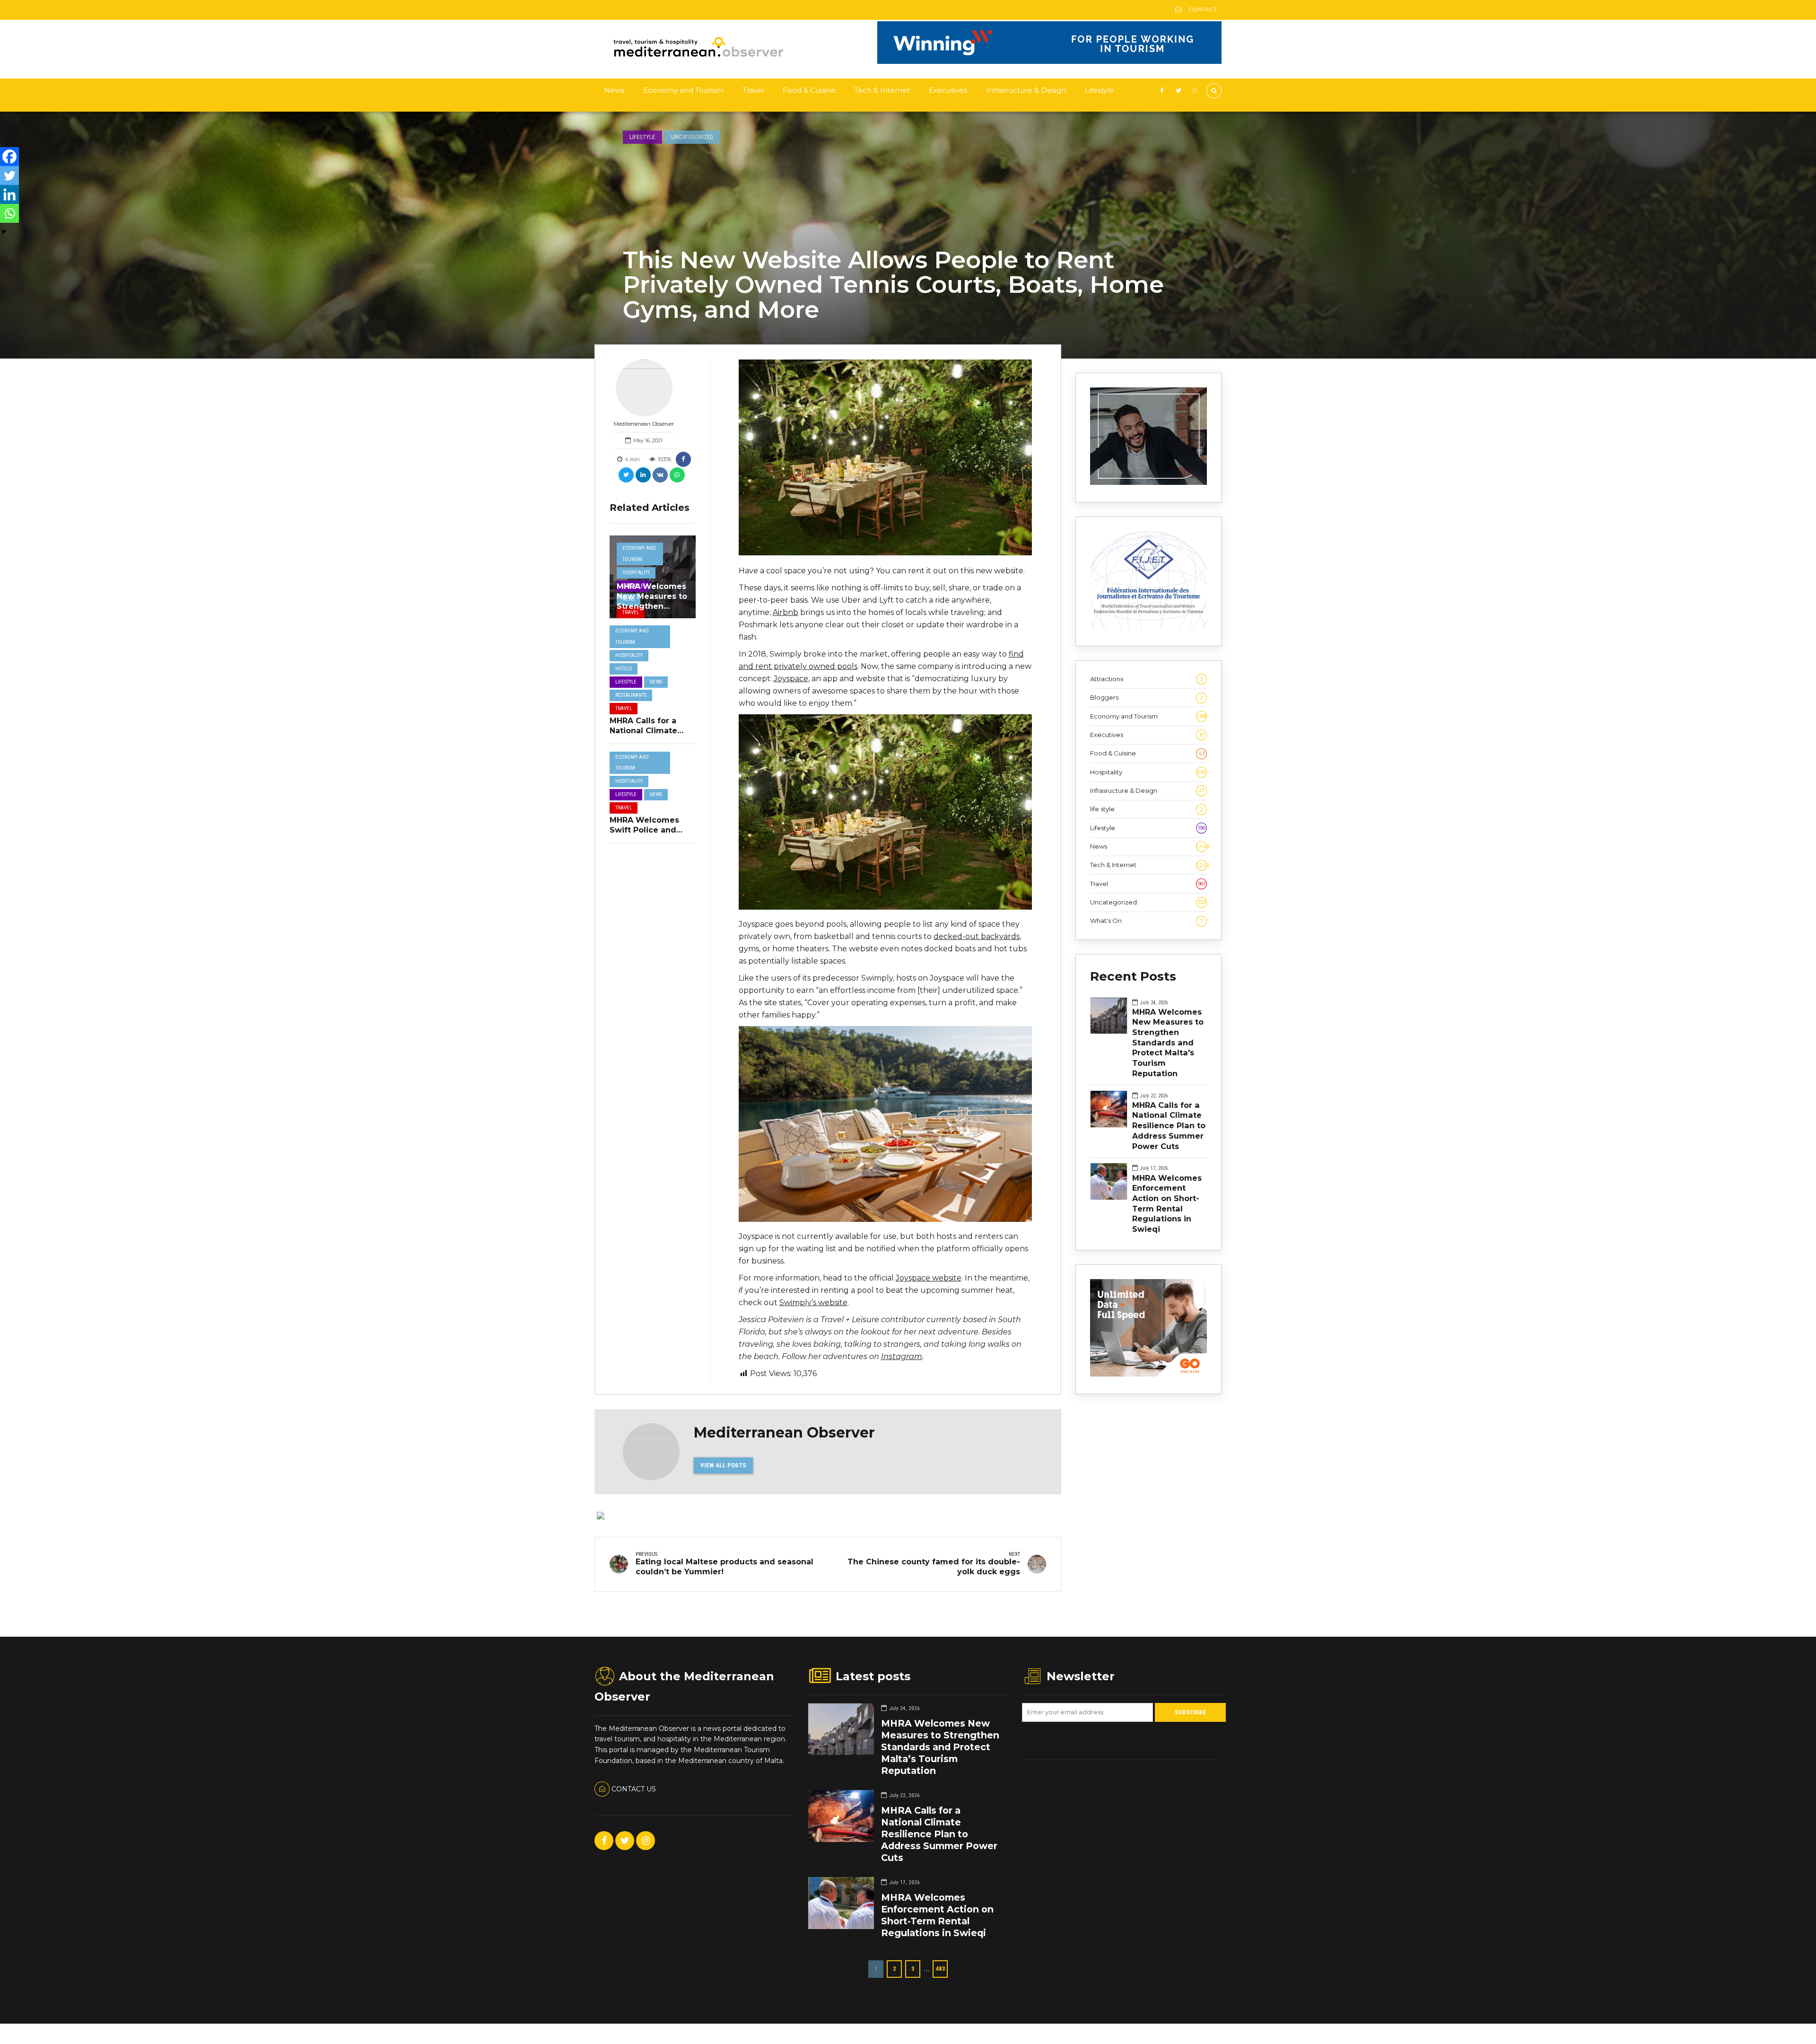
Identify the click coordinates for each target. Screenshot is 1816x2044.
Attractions (1147, 679)
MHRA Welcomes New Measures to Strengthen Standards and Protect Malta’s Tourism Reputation (940, 1747)
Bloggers (1147, 697)
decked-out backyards (977, 936)
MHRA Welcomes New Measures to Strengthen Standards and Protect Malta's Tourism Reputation (1168, 1043)
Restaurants (631, 695)
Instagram (902, 1356)
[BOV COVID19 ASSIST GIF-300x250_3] (1148, 482)
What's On (1147, 921)
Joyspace (791, 679)
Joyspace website (929, 1278)
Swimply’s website (813, 1303)
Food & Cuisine (809, 90)
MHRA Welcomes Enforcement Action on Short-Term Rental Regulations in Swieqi (1167, 1203)
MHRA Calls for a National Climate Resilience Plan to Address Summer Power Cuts (1169, 1126)
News (614, 90)
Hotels (624, 669)
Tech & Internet (882, 90)
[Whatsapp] (9, 213)
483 (940, 1969)
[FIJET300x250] (1148, 626)
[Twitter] (9, 175)
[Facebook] (9, 157)
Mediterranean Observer (644, 424)
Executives (948, 90)
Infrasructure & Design (1026, 90)
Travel (753, 90)
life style (1147, 809)
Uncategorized (692, 137)
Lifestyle (1099, 90)
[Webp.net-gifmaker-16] (1049, 61)
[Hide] (4, 232)
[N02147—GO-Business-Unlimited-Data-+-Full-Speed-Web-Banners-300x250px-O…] (1148, 1374)
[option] (886, 457)
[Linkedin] (9, 194)
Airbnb (786, 612)
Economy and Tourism (683, 90)
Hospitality (636, 573)
